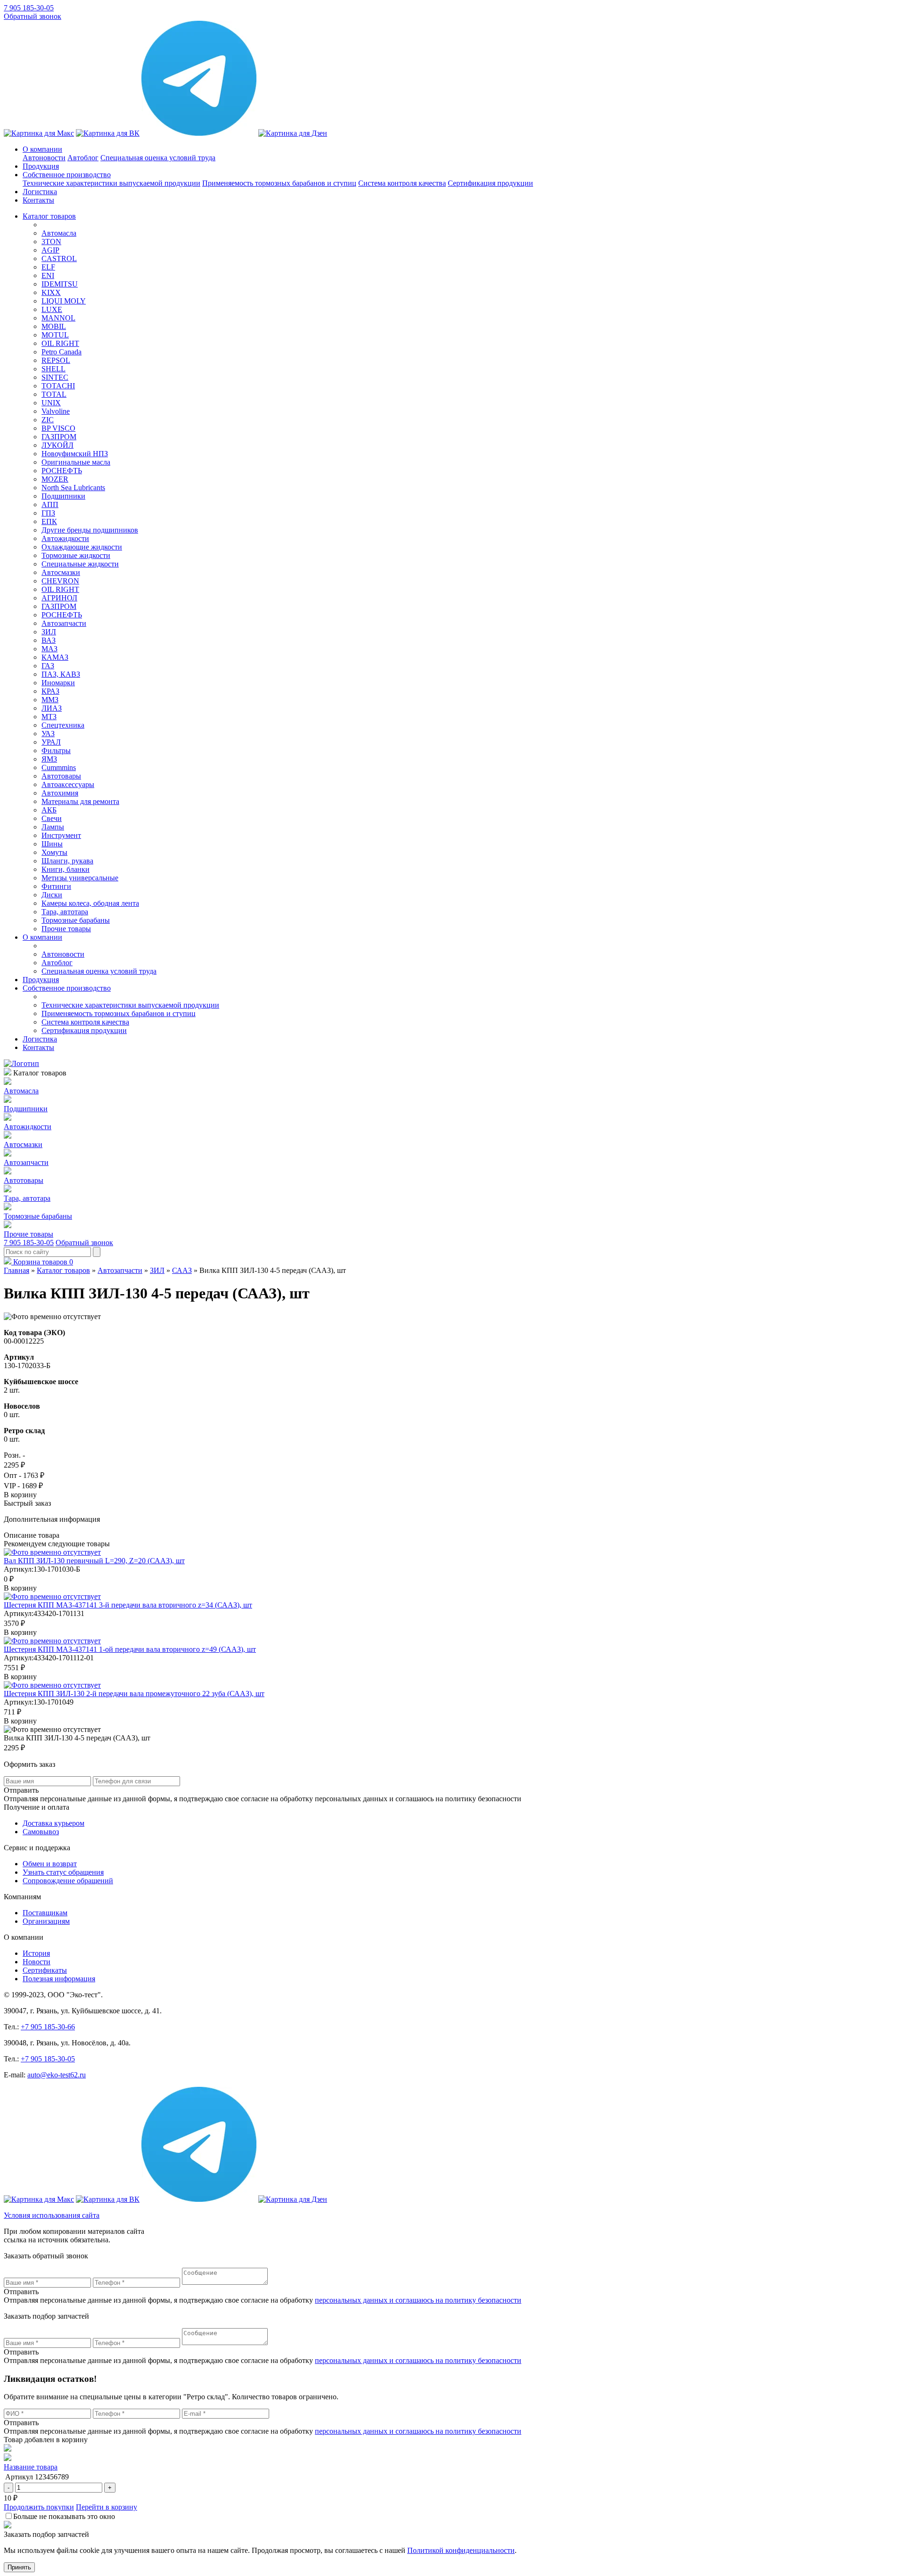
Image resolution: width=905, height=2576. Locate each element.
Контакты (38, 200)
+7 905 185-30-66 (48, 2027)
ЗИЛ (49, 632)
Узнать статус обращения (63, 1872)
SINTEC (55, 377)
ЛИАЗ (52, 708)
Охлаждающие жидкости (82, 547)
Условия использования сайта (52, 2215)
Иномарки (58, 683)
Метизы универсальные (80, 878)
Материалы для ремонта (80, 801)
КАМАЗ (55, 657)
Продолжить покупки (39, 2507)
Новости (37, 1962)
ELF (48, 267)
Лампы (53, 827)
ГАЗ (48, 666)
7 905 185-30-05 (29, 8)
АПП (50, 505)
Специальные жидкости (80, 564)
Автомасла (59, 233)
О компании (42, 149)
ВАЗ (49, 640)
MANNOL (58, 318)
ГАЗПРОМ (59, 437)
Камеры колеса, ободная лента (90, 903)
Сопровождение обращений (68, 1881)
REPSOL (56, 360)
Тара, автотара (65, 912)
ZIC (48, 420)
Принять (19, 2567)
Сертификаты (45, 1970)
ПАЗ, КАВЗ (61, 674)
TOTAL (54, 394)
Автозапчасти (64, 623)
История (36, 1953)
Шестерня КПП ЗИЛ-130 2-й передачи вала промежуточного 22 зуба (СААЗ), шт (134, 1694)
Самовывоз (41, 1832)
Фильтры (56, 751)
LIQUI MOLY (64, 301)
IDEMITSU (60, 284)
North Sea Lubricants (73, 488)
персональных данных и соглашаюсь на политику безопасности (418, 2300)
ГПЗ (48, 513)
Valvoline (56, 411)
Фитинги (56, 886)
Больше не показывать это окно (64, 2516)
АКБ (49, 810)
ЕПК (49, 521)
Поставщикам (45, 1913)
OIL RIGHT (60, 343)
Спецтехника (63, 725)
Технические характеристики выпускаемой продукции (111, 183)
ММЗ (50, 700)
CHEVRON (60, 581)
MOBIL (54, 326)
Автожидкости (65, 538)
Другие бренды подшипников (90, 530)
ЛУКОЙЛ (58, 445)
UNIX (51, 403)
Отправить (21, 2292)
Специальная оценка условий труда (158, 158)
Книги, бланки (66, 869)
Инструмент (61, 835)
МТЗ (49, 717)
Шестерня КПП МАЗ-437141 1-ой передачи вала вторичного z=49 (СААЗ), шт (130, 1649)
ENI (48, 275)
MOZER (55, 479)
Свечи (52, 818)
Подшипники (63, 496)
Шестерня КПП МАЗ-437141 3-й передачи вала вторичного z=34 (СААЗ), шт (128, 1605)
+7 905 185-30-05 (48, 2059)
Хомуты (54, 852)
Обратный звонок (33, 16)
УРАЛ (51, 742)
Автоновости (44, 158)
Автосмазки (61, 572)
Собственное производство (67, 175)
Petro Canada (62, 352)
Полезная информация (59, 1979)
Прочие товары (66, 929)
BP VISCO (58, 428)
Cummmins (59, 767)
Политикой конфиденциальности (461, 2550)
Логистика (40, 192)
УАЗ (48, 734)
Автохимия (60, 793)
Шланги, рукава (67, 861)
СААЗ (182, 1270)
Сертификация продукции (490, 183)
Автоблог (83, 158)
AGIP (50, 250)
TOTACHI (58, 386)
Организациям (46, 1921)
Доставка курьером (53, 1823)
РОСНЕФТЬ (62, 471)
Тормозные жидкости (76, 555)
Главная (16, 1270)
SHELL (53, 369)
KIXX (51, 292)
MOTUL (55, 335)
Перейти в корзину (107, 2507)
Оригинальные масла (76, 462)
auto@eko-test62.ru (57, 2075)
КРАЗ (50, 691)
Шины (52, 844)
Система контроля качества (402, 183)
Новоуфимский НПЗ (75, 454)
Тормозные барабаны (76, 920)
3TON (51, 242)
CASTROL (59, 258)
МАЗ (49, 649)
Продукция (41, 166)
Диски (52, 895)
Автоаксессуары (68, 784)
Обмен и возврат (50, 1864)
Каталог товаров (49, 216)
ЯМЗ (49, 759)
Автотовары (61, 776)
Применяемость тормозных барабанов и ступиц (279, 183)
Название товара (31, 2467)
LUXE (52, 309)
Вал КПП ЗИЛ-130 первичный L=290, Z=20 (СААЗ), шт (94, 1561)
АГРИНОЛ (59, 598)
